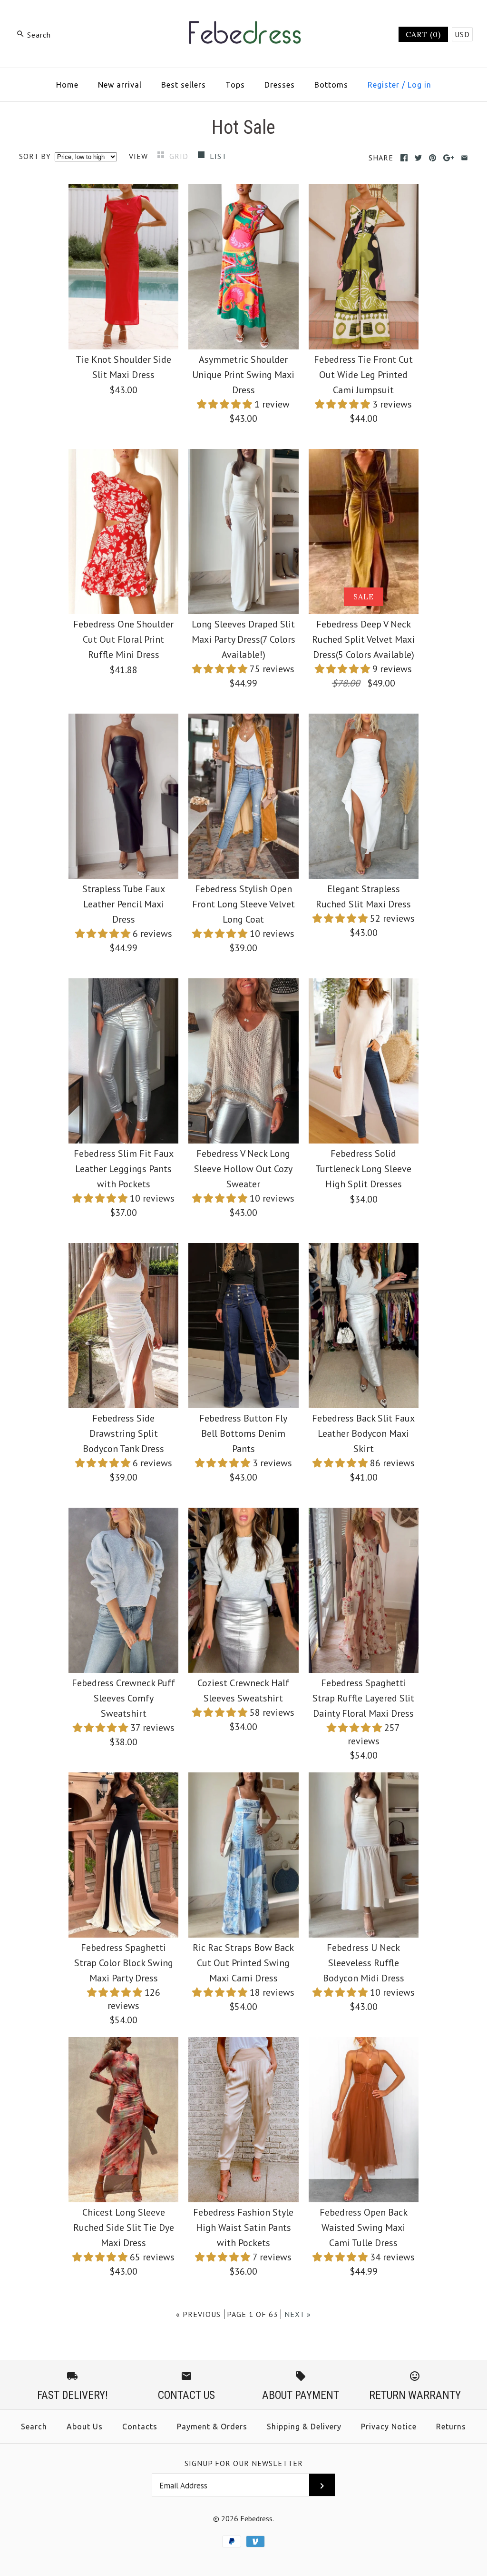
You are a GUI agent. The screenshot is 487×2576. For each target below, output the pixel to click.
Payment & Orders (212, 2427)
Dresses (280, 85)
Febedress (256, 2518)
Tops (235, 85)
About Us (85, 2427)
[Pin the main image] (433, 158)
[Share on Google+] (449, 158)
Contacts (140, 2427)
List (218, 156)
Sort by (35, 156)
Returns (451, 2427)
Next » (298, 2314)
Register (384, 85)
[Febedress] (243, 17)
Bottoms (331, 85)
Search (34, 2427)
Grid (180, 156)
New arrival (120, 85)
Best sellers (184, 85)
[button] (226, 404)
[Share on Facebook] (404, 158)
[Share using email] (464, 158)
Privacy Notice (389, 2427)
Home (67, 85)
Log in (419, 85)
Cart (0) (423, 34)
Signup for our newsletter (244, 2463)
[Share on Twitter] (418, 158)
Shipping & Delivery (304, 2427)
